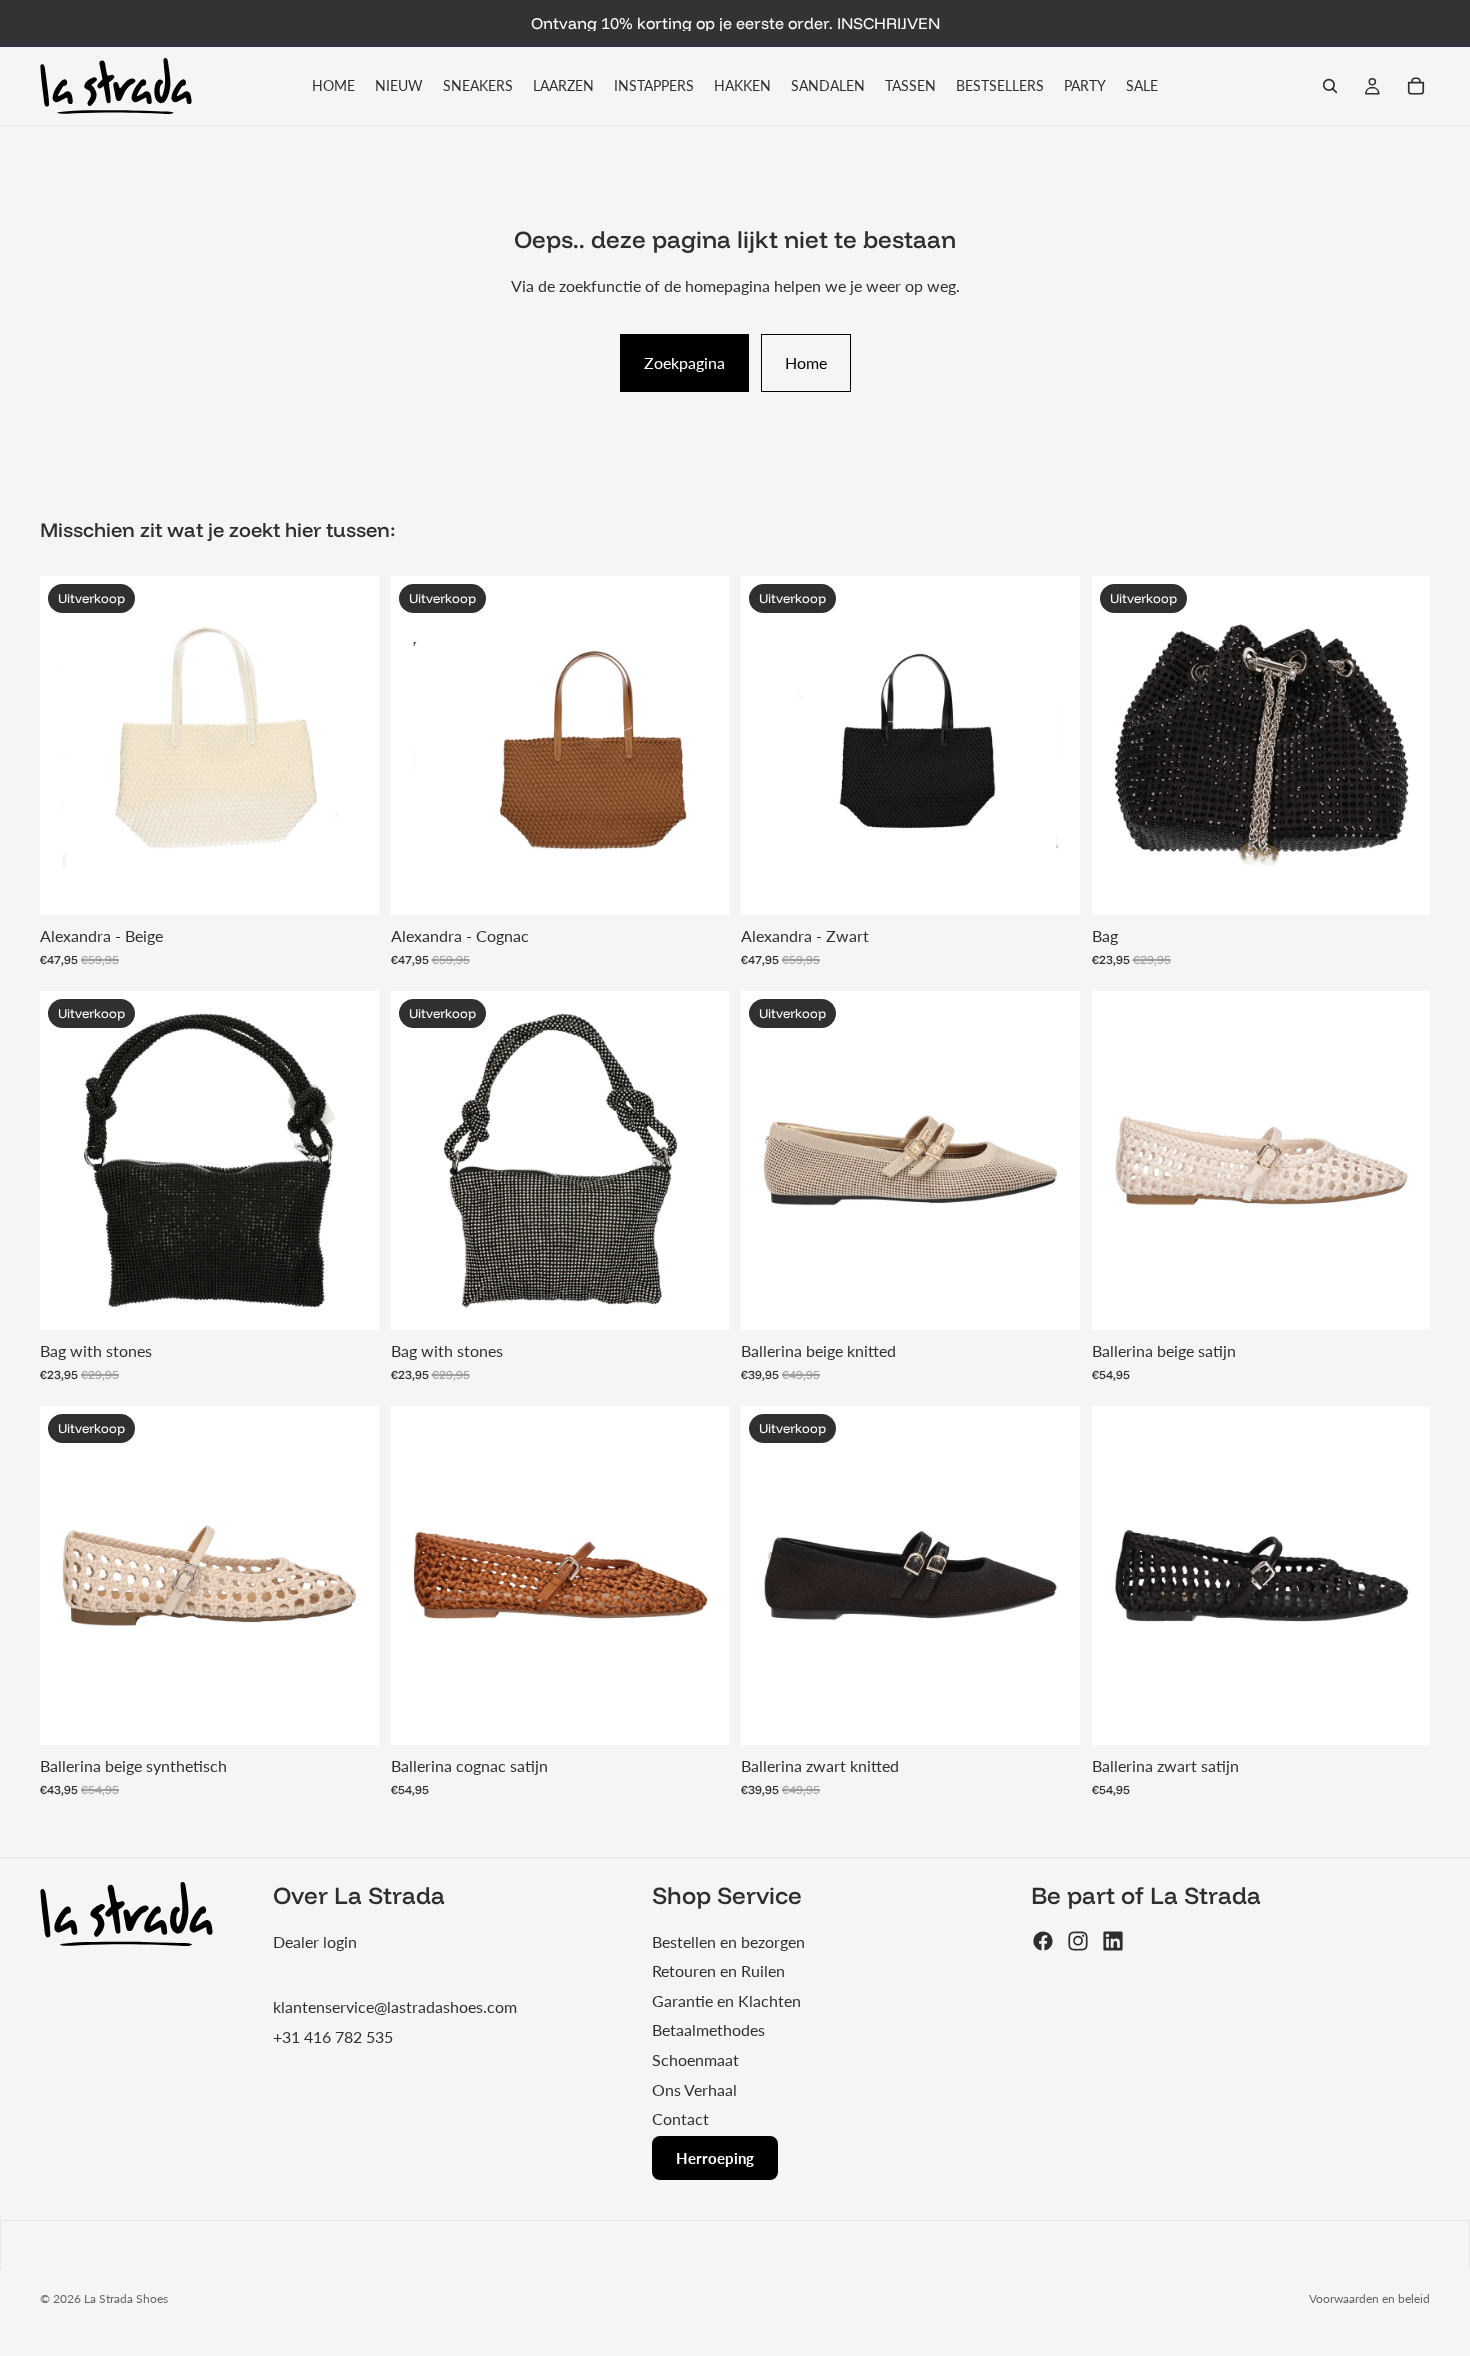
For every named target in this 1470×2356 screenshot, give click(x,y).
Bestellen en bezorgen (728, 1941)
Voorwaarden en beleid (1369, 2298)
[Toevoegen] (348, 884)
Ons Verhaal (694, 2089)
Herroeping (715, 2158)
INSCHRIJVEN (888, 23)
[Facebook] (1043, 1941)
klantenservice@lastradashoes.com (395, 2006)
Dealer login (315, 1941)
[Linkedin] (1113, 1941)
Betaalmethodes (708, 2029)
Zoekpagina (684, 362)
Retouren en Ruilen (718, 1970)
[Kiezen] (1049, 1299)
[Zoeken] (1330, 86)
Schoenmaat (695, 2059)
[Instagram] (1078, 1941)
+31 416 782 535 (333, 2036)
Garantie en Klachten (726, 2000)
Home (806, 362)
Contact (680, 2118)
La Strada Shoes (126, 2298)
